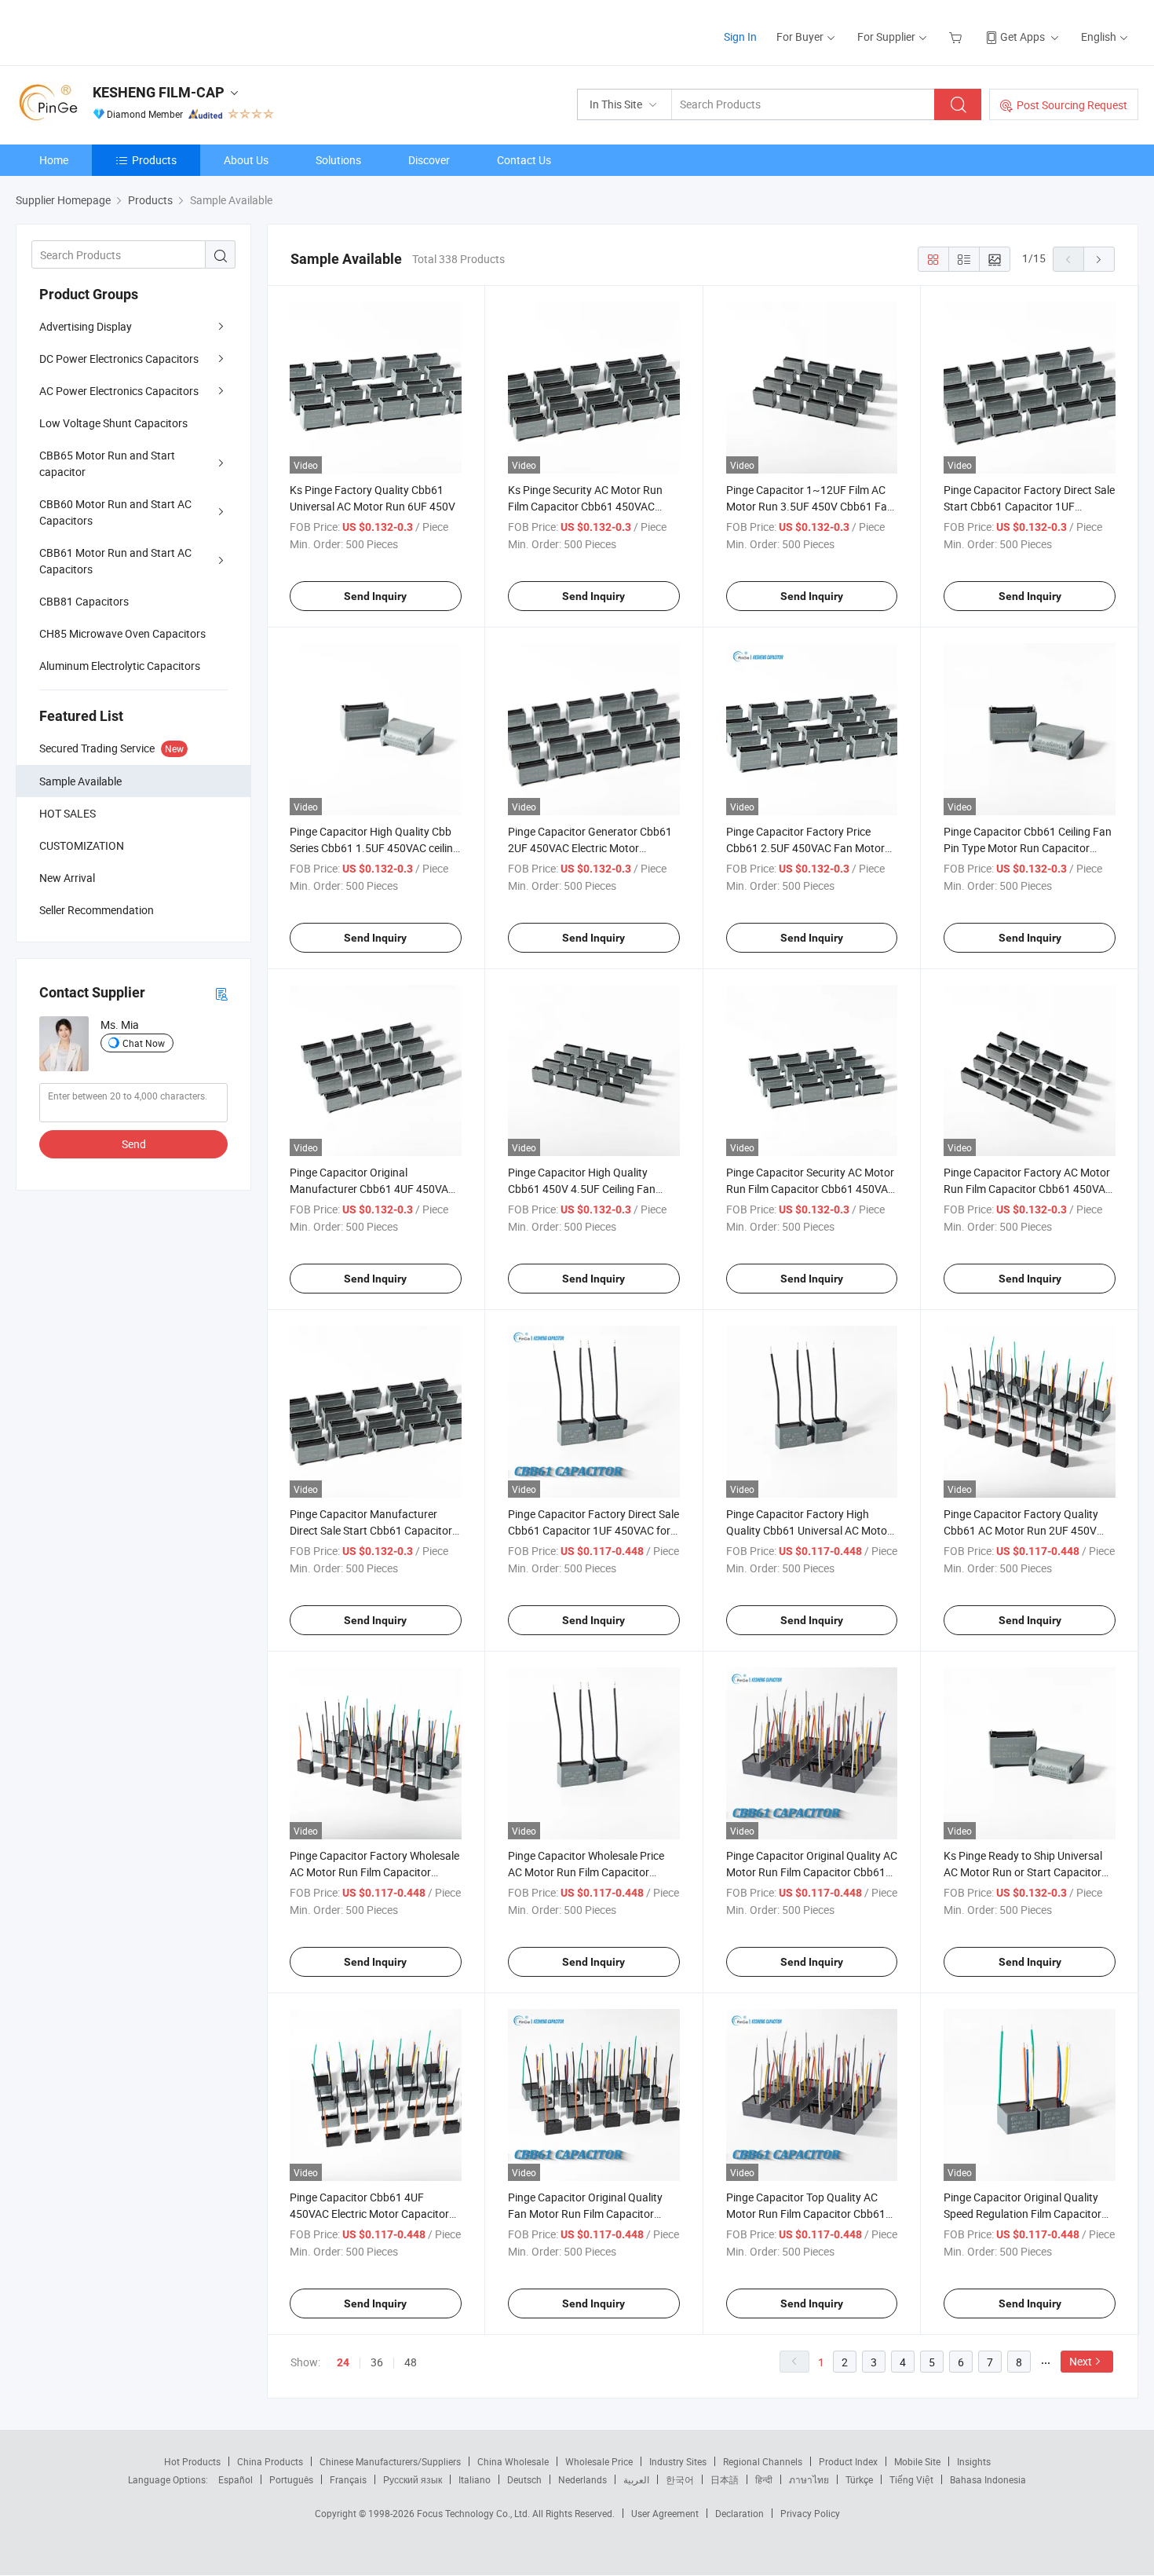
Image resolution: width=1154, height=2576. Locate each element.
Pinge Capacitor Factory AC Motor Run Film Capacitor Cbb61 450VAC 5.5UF (1028, 1189)
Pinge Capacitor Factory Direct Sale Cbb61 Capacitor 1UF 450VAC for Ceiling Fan (593, 1530)
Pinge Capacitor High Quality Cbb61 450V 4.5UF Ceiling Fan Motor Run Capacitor (582, 1189)
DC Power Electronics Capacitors (119, 359)
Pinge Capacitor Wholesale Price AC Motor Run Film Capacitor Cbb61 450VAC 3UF (586, 1872)
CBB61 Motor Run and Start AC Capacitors (115, 561)
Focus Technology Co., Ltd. (475, 2513)
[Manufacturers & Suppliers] (117, 31)
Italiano (475, 2479)
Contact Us (524, 160)
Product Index (848, 2461)
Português (291, 2479)
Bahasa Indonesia (988, 2479)
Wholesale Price (599, 2461)
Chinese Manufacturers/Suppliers (390, 2461)
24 (343, 2362)
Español (236, 2479)
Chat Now (144, 1043)
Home (54, 160)
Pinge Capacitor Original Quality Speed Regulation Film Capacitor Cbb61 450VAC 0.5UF (1023, 2214)
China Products (270, 2461)
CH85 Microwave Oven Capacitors (122, 633)
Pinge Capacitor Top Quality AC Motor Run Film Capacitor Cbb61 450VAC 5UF (806, 2214)
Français (348, 2479)
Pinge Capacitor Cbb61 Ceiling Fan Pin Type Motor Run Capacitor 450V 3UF (1028, 848)
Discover (429, 160)
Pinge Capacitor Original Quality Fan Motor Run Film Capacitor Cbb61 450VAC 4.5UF (585, 2214)
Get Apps (1023, 37)
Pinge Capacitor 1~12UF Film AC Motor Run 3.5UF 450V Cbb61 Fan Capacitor (810, 506)
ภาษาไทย (809, 2479)
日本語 (725, 2479)
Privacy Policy (810, 2513)
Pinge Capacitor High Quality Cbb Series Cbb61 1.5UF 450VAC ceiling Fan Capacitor (374, 848)
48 (411, 2362)
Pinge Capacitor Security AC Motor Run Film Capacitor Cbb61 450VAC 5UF (811, 1189)
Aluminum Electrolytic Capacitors (120, 666)
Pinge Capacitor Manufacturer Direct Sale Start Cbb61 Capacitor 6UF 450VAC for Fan (371, 1530)
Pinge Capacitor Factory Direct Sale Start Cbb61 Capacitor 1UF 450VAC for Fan (1029, 506)
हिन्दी (764, 2479)
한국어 (680, 2479)
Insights (974, 2461)
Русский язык (413, 2479)
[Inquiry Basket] (957, 37)
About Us (246, 160)
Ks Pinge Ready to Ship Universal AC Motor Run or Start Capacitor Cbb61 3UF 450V (1023, 1872)
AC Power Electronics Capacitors (119, 391)
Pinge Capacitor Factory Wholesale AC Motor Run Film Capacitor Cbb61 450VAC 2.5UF (374, 1872)
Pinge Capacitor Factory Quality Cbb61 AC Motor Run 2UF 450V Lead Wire (1021, 1530)
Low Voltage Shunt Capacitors (113, 423)
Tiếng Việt (911, 2479)
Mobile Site (917, 2461)
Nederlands (582, 2479)
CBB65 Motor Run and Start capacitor (107, 463)
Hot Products (192, 2461)
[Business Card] (221, 993)
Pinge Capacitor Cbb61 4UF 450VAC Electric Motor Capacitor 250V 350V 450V (369, 2214)
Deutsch (524, 2479)
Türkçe (859, 2479)
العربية (636, 2479)
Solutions (338, 160)
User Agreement (665, 2513)
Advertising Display (86, 326)
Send (134, 1144)
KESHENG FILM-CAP (159, 92)
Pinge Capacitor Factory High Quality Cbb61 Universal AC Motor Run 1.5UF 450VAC (809, 1530)
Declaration (740, 2513)
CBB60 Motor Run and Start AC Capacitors (115, 512)
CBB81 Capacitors (84, 601)
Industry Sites (678, 2461)
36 (377, 2362)
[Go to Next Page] (1099, 259)
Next (1081, 2361)
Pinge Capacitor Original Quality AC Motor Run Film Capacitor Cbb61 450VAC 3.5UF (812, 1872)
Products (154, 160)
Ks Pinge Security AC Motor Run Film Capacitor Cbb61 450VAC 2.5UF (585, 506)
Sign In (740, 37)
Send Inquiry (375, 596)
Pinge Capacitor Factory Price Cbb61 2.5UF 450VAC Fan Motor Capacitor (805, 848)
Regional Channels (763, 2461)
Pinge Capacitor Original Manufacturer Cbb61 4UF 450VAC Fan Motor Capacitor (372, 1189)
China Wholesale (513, 2461)
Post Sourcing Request (1072, 105)
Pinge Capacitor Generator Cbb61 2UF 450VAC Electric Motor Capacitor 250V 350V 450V (590, 848)
